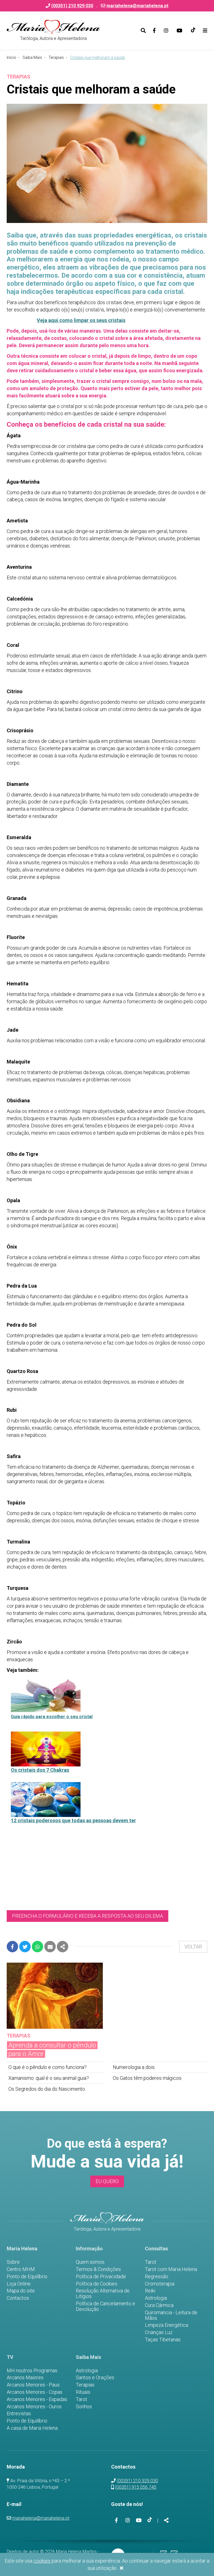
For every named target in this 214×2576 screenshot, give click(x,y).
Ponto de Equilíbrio (27, 2277)
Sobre (13, 2262)
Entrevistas (19, 2414)
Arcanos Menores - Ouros (34, 2407)
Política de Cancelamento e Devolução (105, 2306)
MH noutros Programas (32, 2371)
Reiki (150, 2291)
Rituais (83, 2392)
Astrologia (156, 2298)
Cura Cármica (159, 2305)
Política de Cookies (97, 2284)
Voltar (193, 1947)
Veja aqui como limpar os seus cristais (81, 320)
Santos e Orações (95, 2378)
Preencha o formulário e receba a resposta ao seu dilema (87, 1916)
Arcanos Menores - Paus (33, 2385)
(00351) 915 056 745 (136, 2487)
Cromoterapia (160, 2284)
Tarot (151, 2262)
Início (11, 57)
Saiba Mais (32, 57)
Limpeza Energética (166, 2325)
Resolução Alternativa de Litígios (103, 2294)
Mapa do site (21, 2291)
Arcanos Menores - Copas (35, 2392)
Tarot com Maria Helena (171, 2269)
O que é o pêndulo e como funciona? (48, 2067)
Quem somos (90, 2262)
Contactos (18, 2298)
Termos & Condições (98, 2269)
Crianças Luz (159, 2332)
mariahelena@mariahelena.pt (137, 6)
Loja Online (19, 2284)
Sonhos (84, 2407)
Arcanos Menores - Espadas (37, 2399)
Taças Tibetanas (163, 2340)
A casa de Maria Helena (32, 2428)
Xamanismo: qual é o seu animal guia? (49, 2078)
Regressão (157, 2277)
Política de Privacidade (101, 2277)
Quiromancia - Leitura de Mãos (171, 2315)
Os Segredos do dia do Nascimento (47, 2089)
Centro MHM (21, 2269)
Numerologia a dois (134, 2067)
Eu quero (107, 2181)
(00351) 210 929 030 (137, 2481)
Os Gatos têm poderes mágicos (147, 2078)
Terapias (56, 57)
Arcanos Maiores (25, 2378)
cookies (42, 2561)
